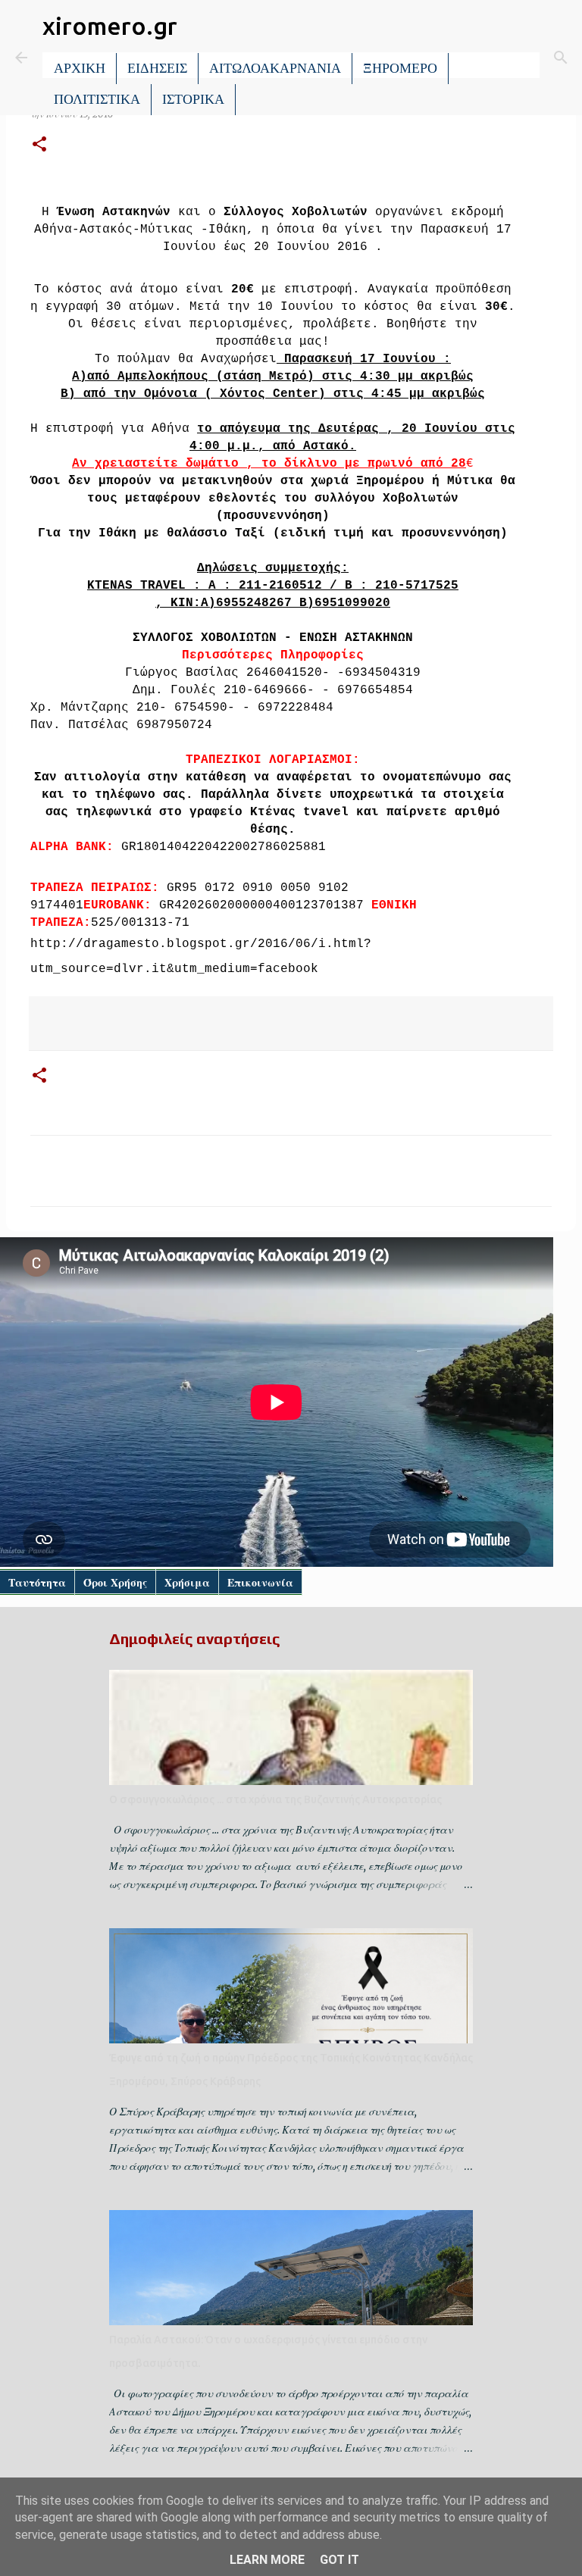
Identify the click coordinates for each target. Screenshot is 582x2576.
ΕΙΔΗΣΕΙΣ (157, 68)
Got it (339, 2560)
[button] (39, 145)
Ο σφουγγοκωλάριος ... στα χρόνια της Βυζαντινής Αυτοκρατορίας (275, 1799)
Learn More (267, 2560)
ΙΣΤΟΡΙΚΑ (193, 99)
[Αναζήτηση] (561, 58)
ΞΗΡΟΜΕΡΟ (400, 68)
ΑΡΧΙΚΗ (80, 68)
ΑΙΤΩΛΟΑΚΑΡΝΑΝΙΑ (275, 68)
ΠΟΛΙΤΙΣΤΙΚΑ (97, 99)
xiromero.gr (110, 26)
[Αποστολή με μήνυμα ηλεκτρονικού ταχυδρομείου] (103, 1023)
